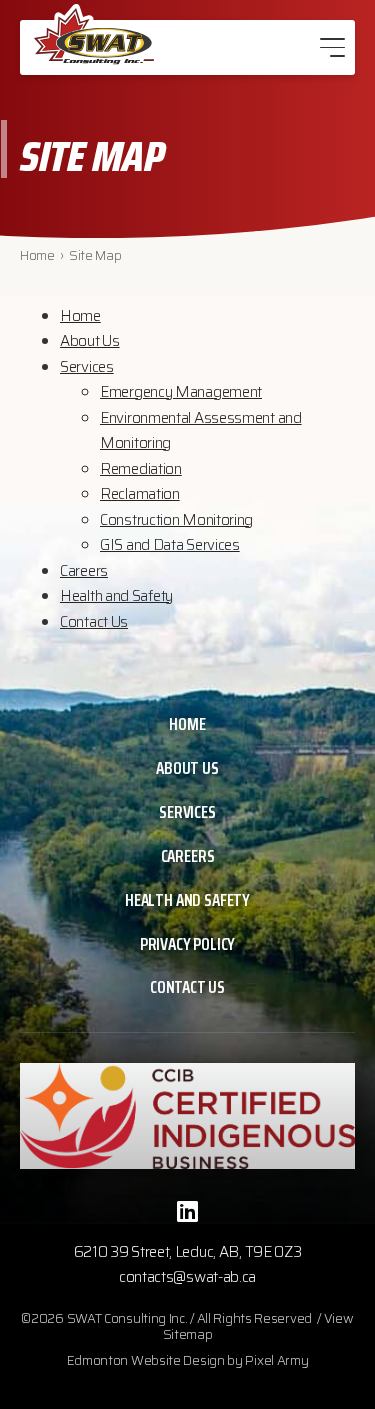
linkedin (188, 1211)
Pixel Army (276, 1360)
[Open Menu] (332, 47)
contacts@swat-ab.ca (187, 1277)
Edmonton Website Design (146, 1360)
